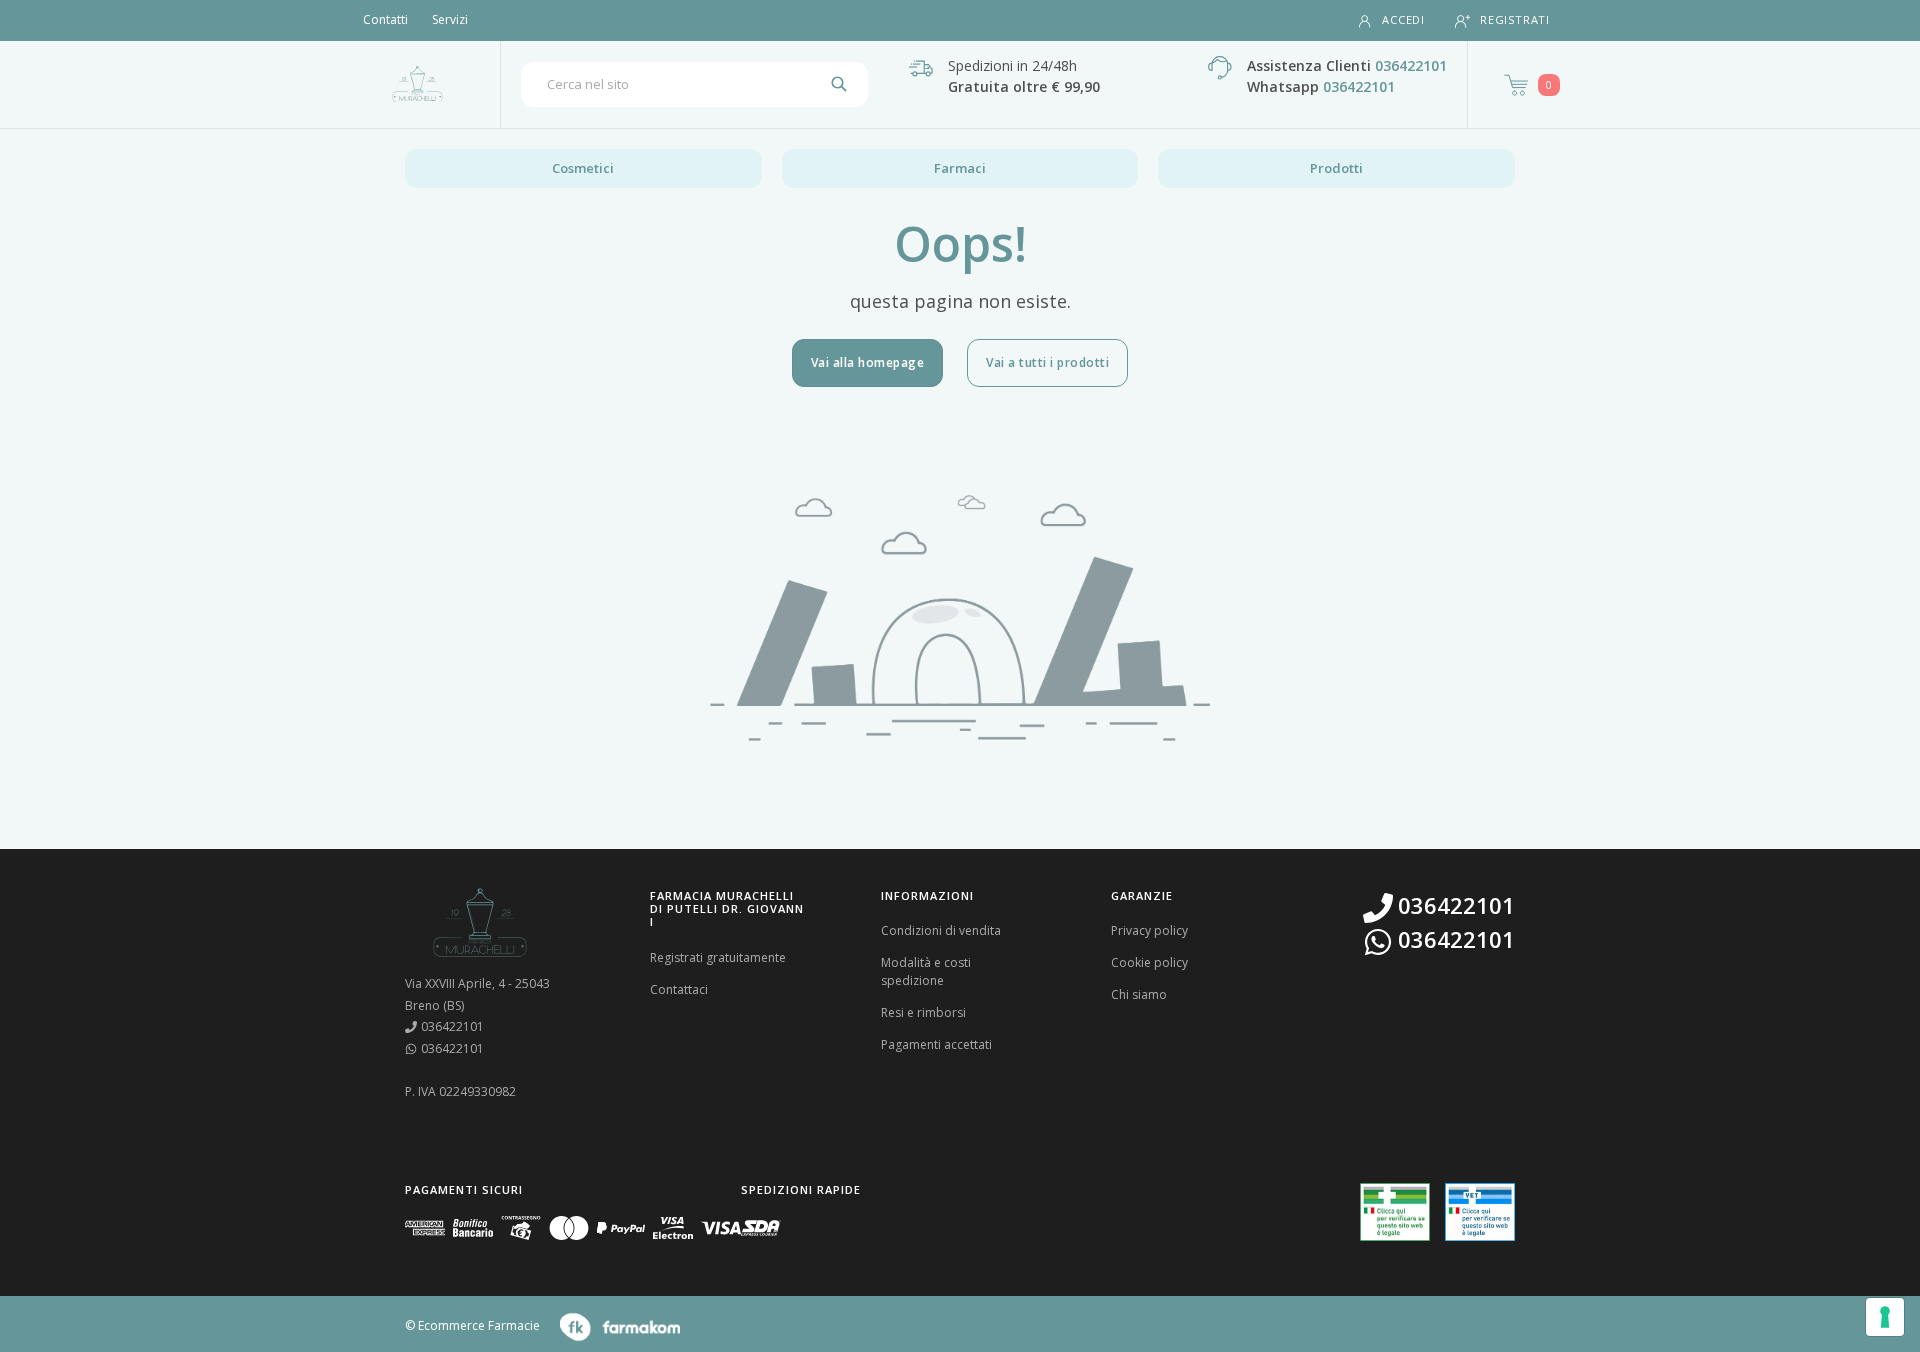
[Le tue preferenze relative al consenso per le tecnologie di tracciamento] (1885, 1317)
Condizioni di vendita (941, 930)
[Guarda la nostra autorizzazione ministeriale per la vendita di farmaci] (1395, 1212)
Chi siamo (1139, 994)
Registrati (1515, 19)
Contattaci (679, 989)
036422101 (1411, 65)
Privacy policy (1149, 930)
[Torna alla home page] (417, 84)
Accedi (1403, 19)
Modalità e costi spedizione (926, 971)
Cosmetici (583, 168)
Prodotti (1336, 168)
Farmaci (960, 168)
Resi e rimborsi (923, 1012)
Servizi (450, 19)
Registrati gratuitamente (718, 957)
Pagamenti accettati (936, 1044)
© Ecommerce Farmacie (472, 1325)
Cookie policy (1149, 962)
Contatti (385, 19)
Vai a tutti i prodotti (1047, 362)
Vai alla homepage (868, 362)
